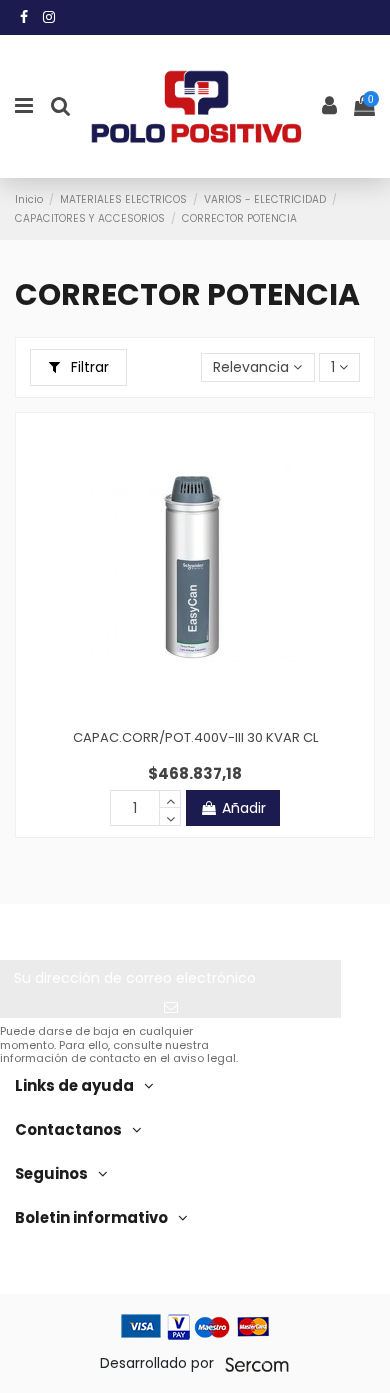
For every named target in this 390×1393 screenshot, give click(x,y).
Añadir (244, 808)
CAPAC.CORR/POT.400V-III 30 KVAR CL (195, 737)
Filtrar (88, 367)
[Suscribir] (170, 1007)
